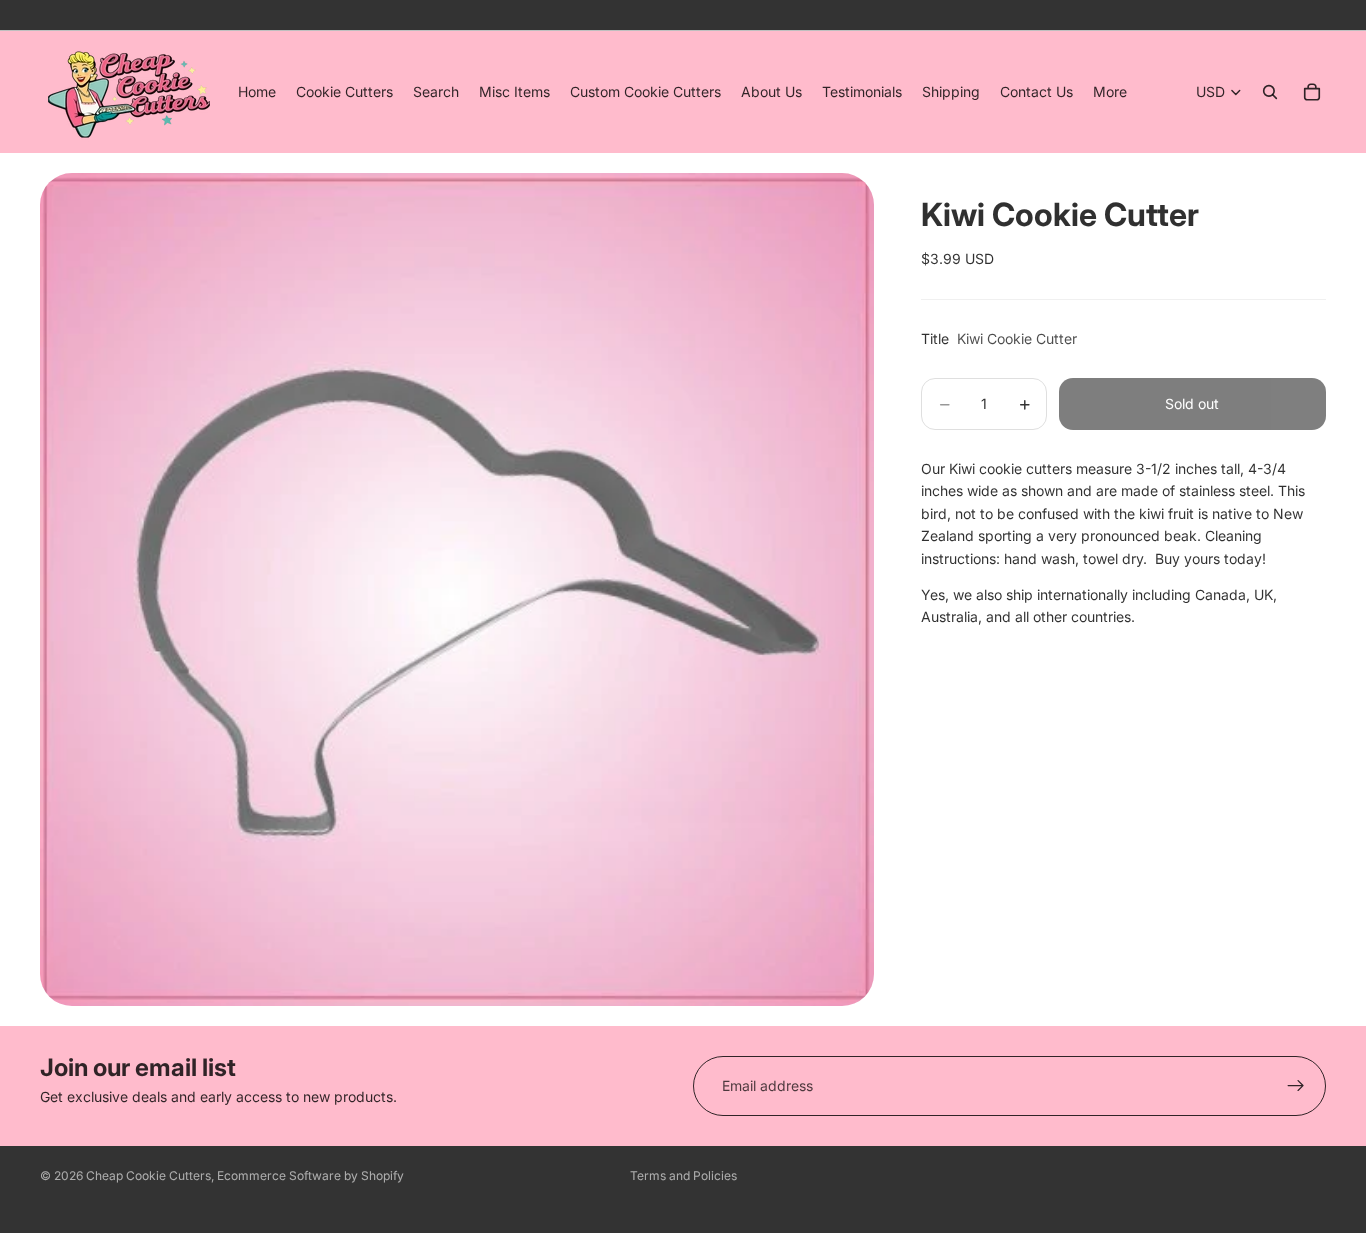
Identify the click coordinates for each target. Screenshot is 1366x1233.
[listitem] (1110, 92)
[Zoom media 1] (457, 589)
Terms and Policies (683, 1175)
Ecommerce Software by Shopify (310, 1175)
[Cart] (1312, 92)
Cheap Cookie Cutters (148, 1175)
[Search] (1270, 92)
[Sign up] (1296, 1086)
